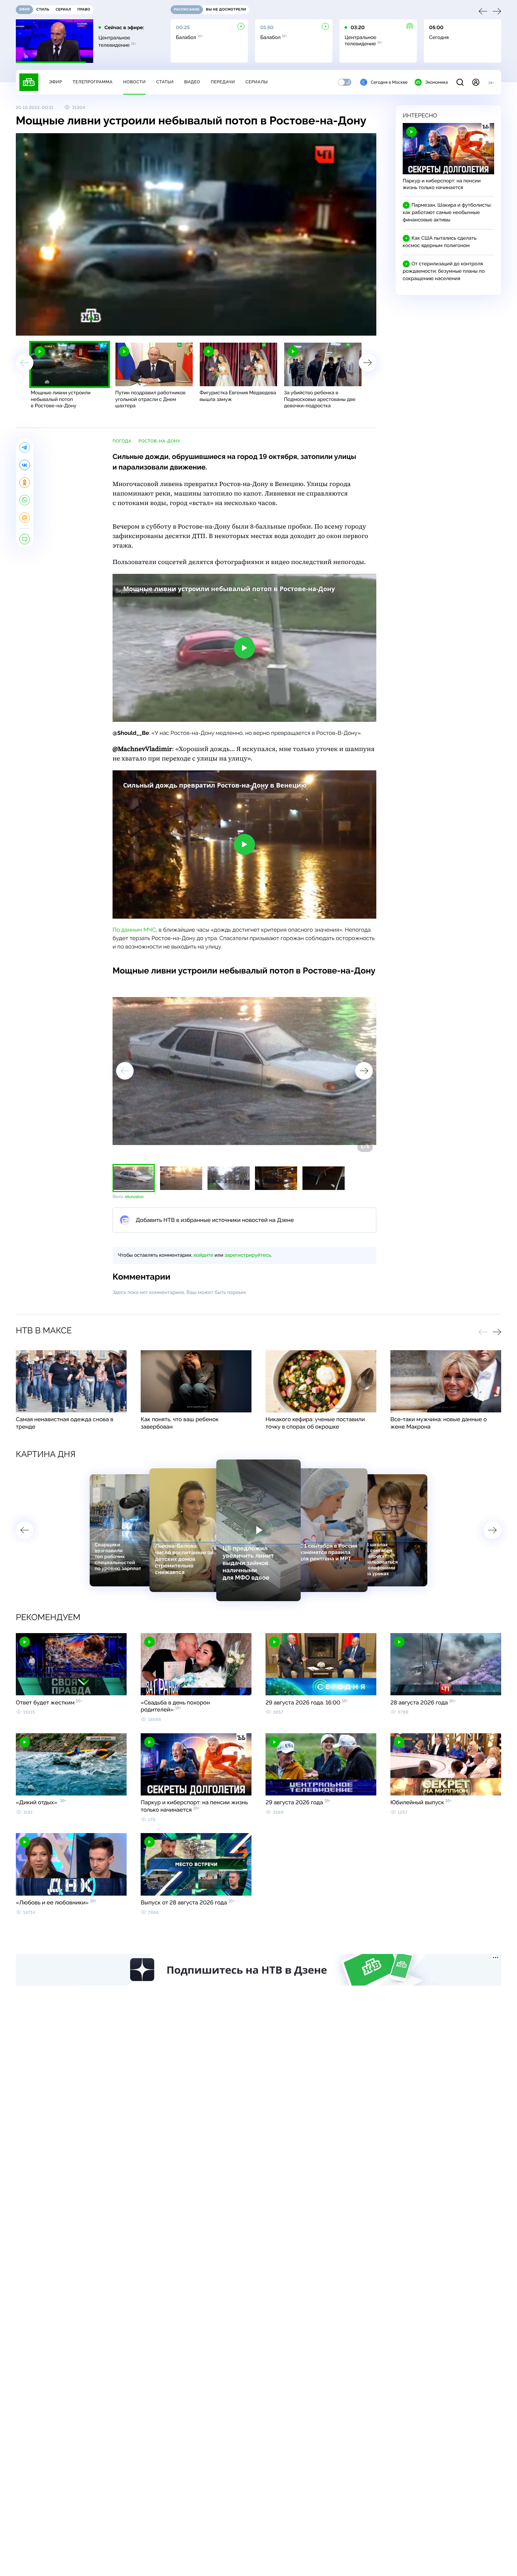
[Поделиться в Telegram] (25, 447)
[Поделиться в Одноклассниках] (25, 483)
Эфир (55, 82)
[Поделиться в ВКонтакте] (25, 465)
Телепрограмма (92, 82)
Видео (192, 82)
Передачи (223, 82)
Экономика (436, 82)
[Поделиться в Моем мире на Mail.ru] (25, 518)
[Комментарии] (25, 539)
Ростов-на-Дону (159, 441)
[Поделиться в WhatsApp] (25, 500)
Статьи (165, 82)
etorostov (134, 1197)
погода (122, 441)
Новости (134, 82)
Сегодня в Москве (389, 82)
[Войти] (476, 82)
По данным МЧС (134, 930)
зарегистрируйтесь (248, 1255)
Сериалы (257, 82)
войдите (203, 1255)
